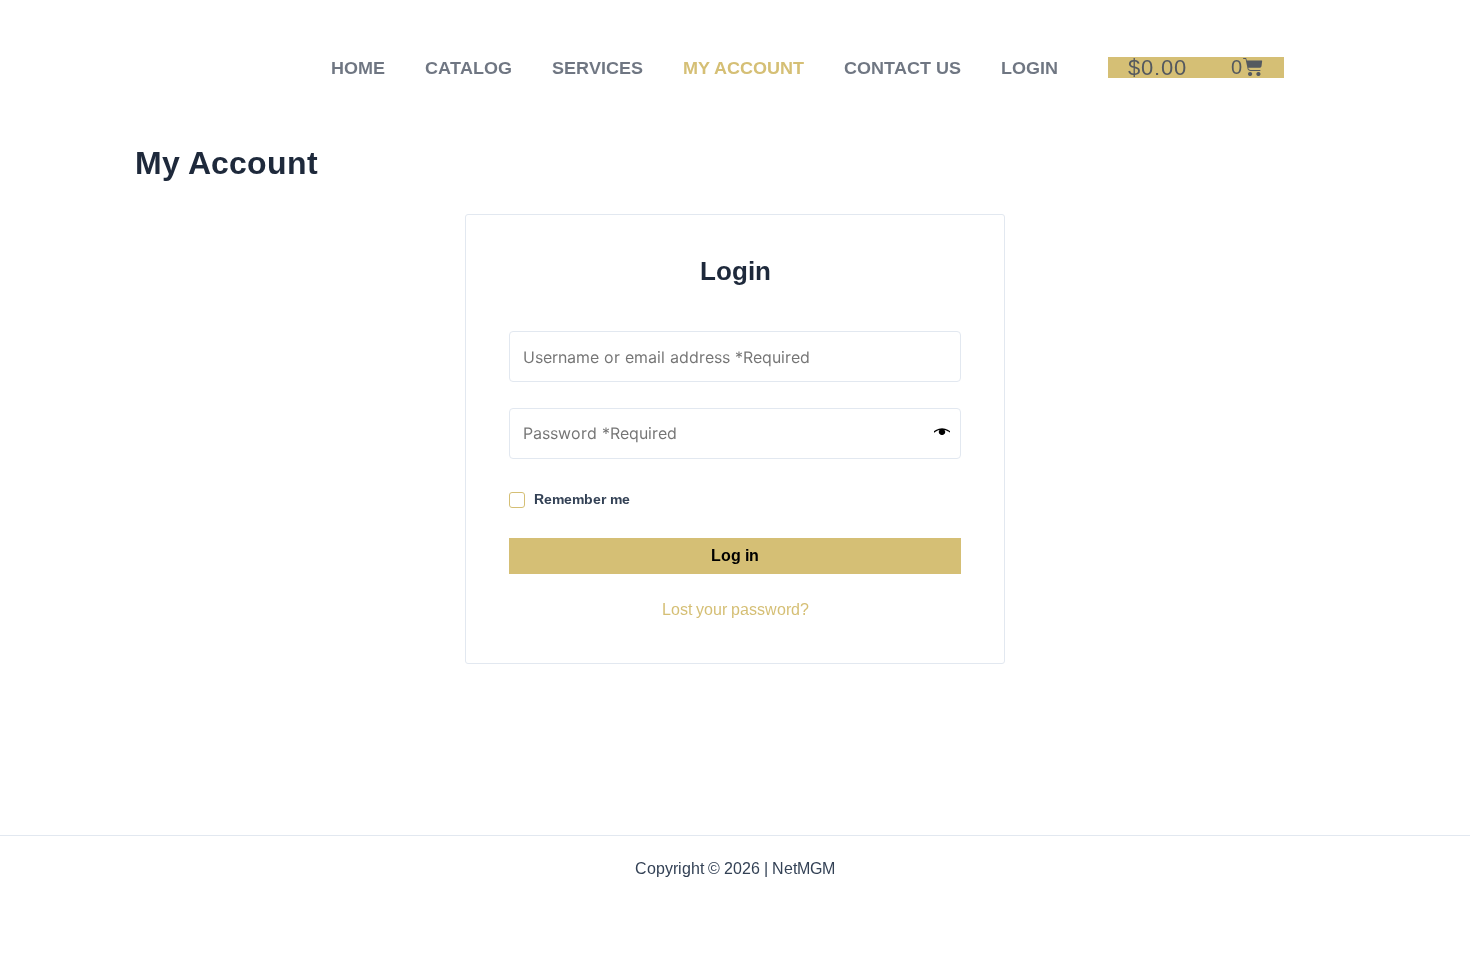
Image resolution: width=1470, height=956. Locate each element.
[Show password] (942, 433)
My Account (743, 68)
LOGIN (1029, 68)
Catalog (468, 68)
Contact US (902, 68)
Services (597, 68)
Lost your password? (735, 609)
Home (358, 68)
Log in (735, 555)
